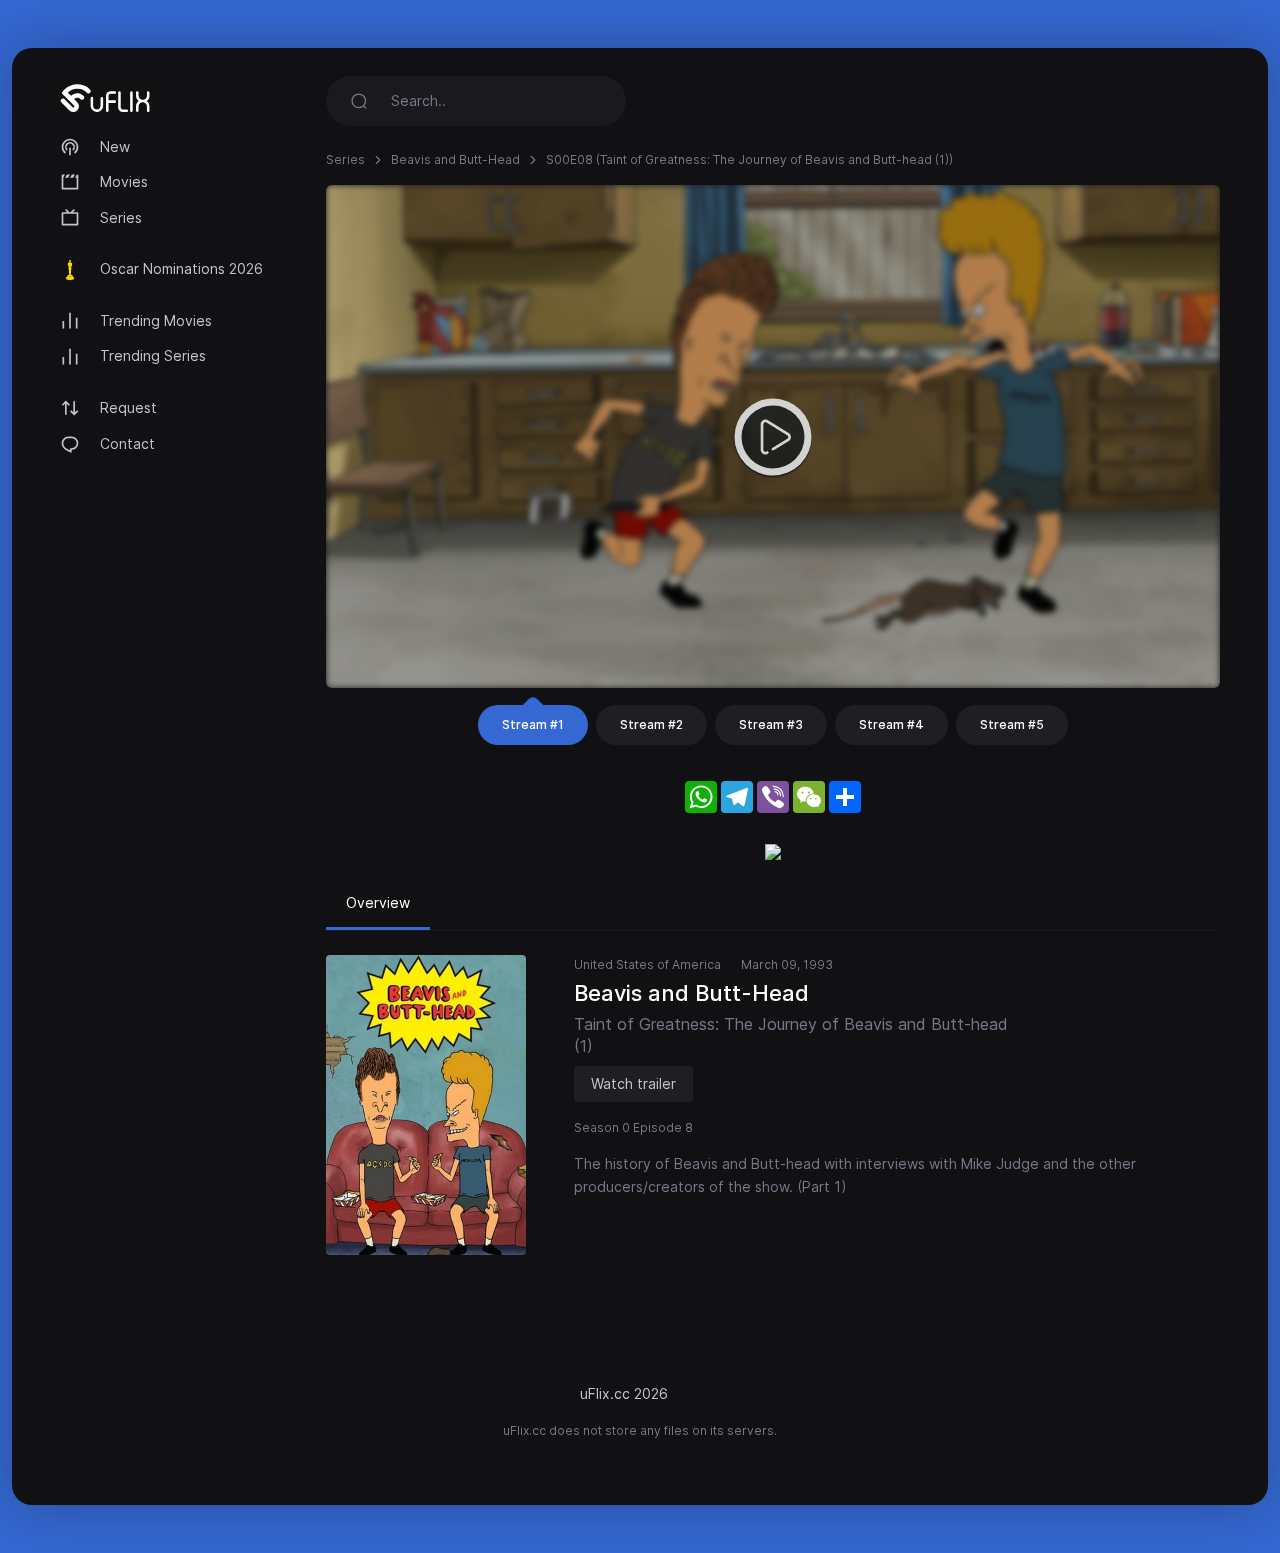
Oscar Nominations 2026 (181, 268)
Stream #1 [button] (533, 724)
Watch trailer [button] (633, 1083)
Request (128, 407)
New (115, 146)
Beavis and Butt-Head (455, 159)
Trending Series (153, 355)
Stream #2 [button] (651, 724)
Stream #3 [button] (771, 724)
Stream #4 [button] (891, 724)
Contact (127, 443)
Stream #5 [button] (1012, 724)
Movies (124, 181)
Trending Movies (156, 320)
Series (121, 217)
